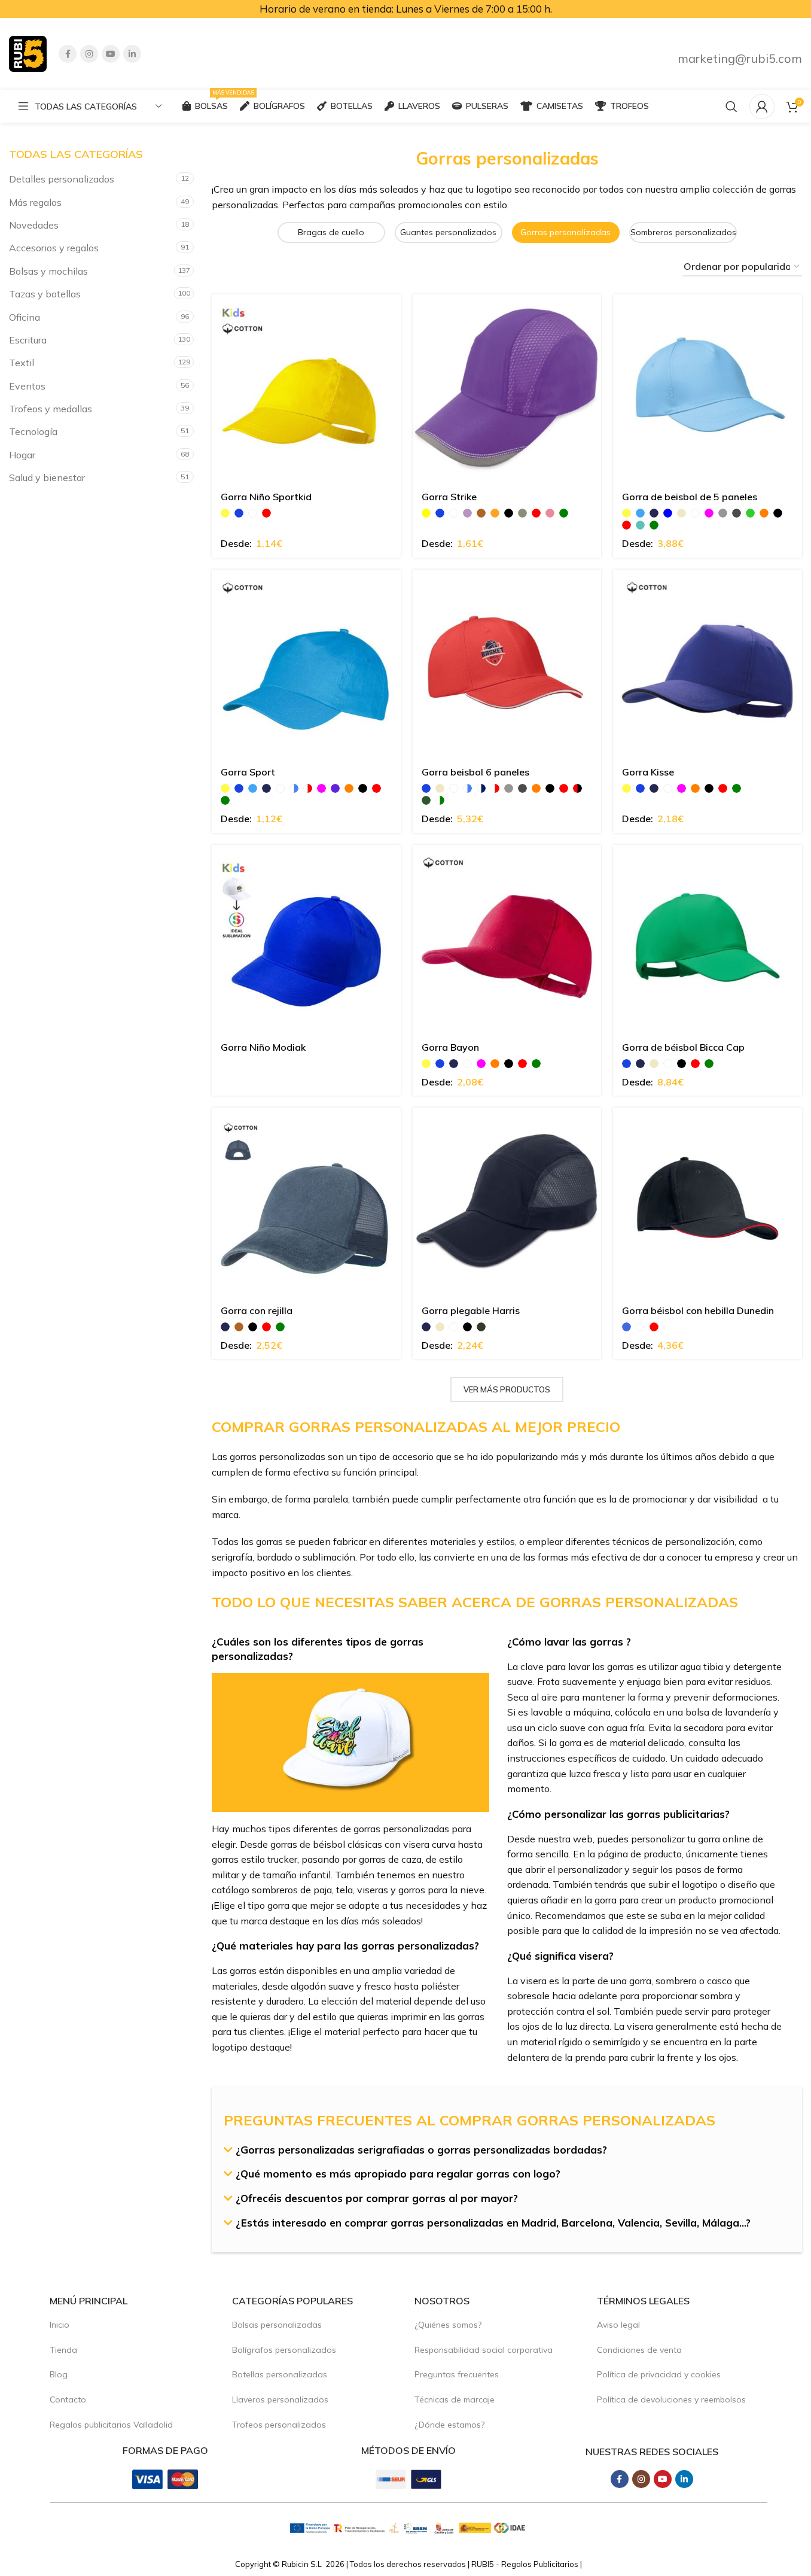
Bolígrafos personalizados (284, 2350)
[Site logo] (28, 53)
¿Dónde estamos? (449, 2425)
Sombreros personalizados (683, 232)
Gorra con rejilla (257, 1310)
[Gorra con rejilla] (306, 1202)
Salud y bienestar (47, 478)
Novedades (34, 225)
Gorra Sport (248, 772)
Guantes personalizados (448, 232)
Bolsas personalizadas (277, 2325)
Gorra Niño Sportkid (266, 497)
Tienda (63, 2350)
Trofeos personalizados (279, 2425)
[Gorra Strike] (507, 389)
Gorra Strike (449, 497)
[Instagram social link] (89, 54)
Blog (59, 2374)
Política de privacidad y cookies (659, 2374)
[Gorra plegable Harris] (507, 1202)
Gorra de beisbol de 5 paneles (690, 497)
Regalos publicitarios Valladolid (111, 2425)
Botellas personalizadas (280, 2374)
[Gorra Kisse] (708, 664)
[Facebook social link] (68, 54)
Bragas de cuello (331, 232)
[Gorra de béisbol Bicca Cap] (708, 939)
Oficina (25, 317)
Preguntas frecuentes (457, 2374)
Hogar (22, 455)
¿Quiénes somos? (448, 2325)
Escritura (28, 340)
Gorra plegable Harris (471, 1310)
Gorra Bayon (450, 1047)
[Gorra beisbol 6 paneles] (507, 664)
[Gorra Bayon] (507, 939)
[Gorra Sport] (306, 664)
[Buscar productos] (731, 107)
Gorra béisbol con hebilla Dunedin (698, 1310)
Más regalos (35, 202)
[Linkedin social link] (132, 54)
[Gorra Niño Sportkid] (306, 389)
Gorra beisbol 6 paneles (475, 772)
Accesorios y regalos (54, 248)
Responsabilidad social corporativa (484, 2350)
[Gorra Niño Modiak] (306, 939)
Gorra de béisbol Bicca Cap (683, 1047)
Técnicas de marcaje (455, 2399)
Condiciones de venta (639, 2350)
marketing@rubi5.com (740, 58)
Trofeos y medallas (51, 409)
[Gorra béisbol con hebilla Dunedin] (708, 1202)
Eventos (27, 386)
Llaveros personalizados (280, 2399)
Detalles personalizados (62, 179)
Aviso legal (618, 2325)
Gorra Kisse (648, 772)
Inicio (60, 2325)
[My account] (762, 107)
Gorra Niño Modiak (263, 1047)
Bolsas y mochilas (48, 271)
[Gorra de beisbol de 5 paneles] (708, 389)
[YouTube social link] (111, 54)
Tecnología (33, 431)
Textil (22, 363)
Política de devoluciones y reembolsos (671, 2399)
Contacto (68, 2399)
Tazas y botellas (45, 294)
